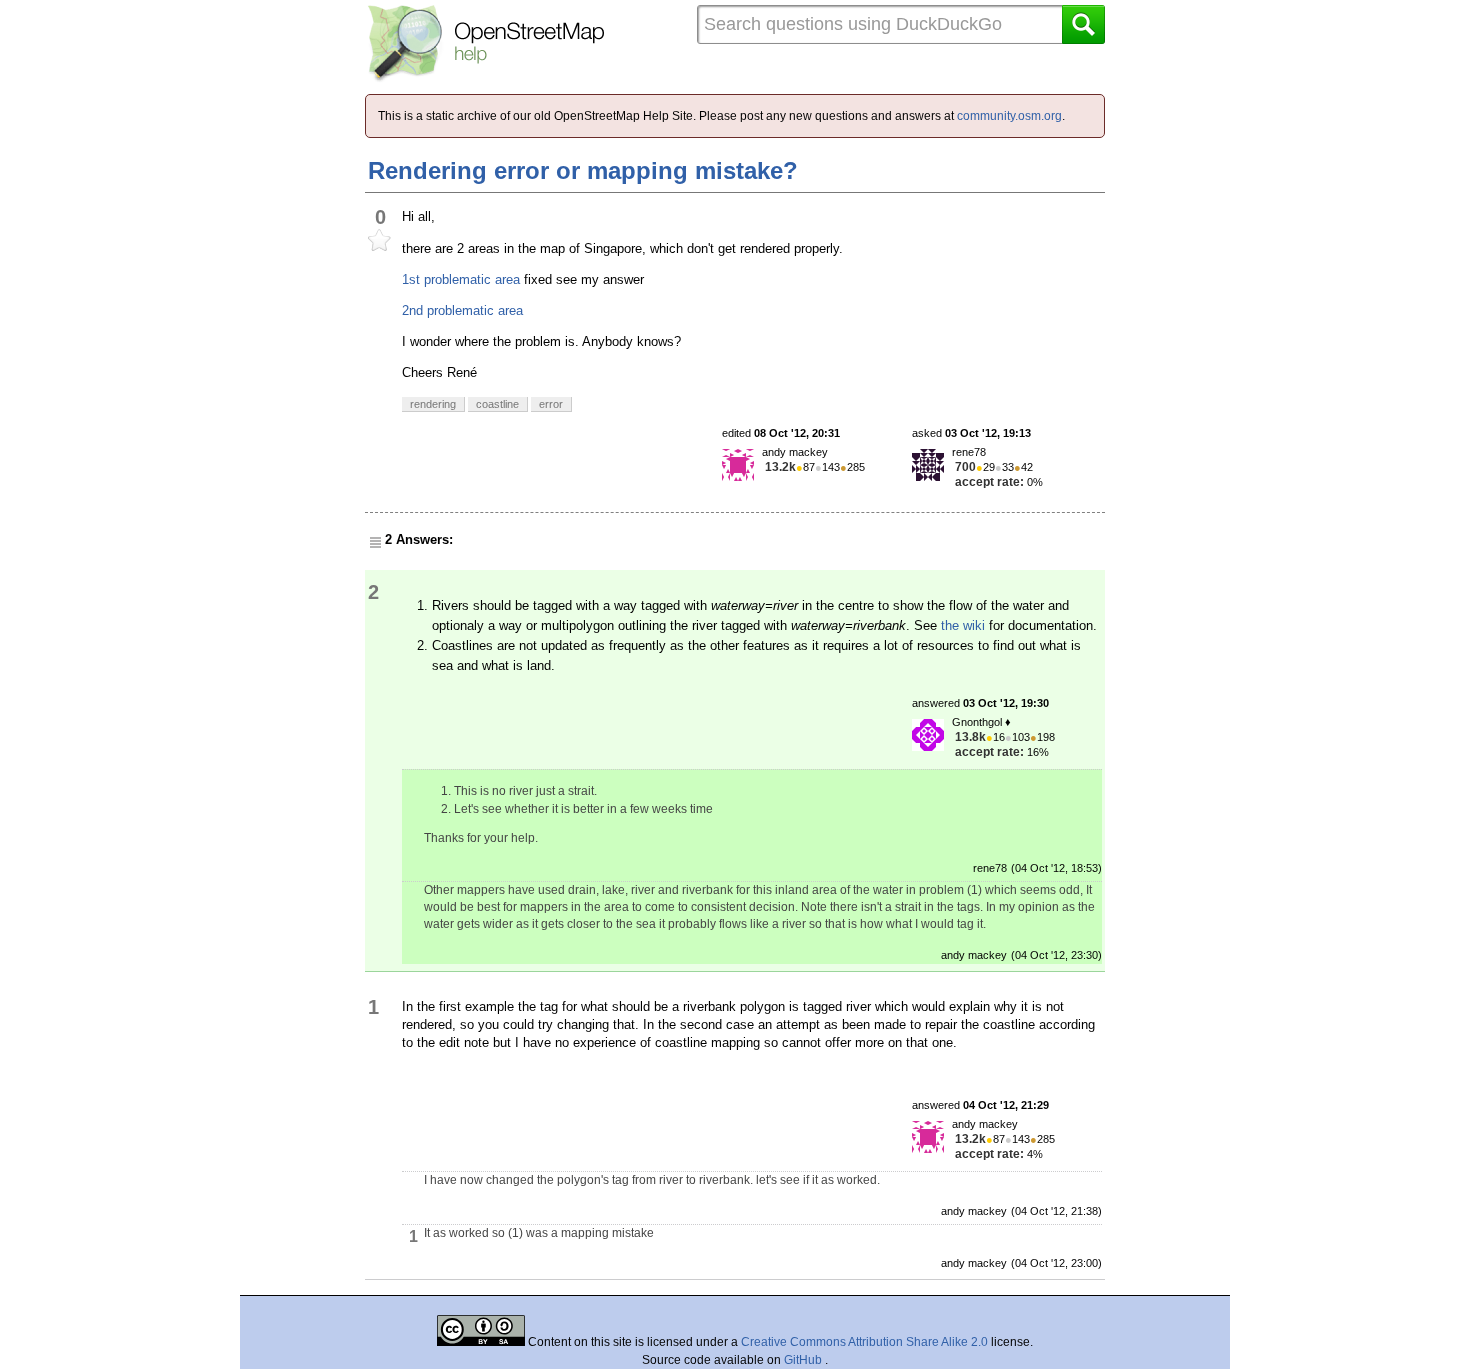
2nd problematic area (462, 310)
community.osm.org (1009, 116)
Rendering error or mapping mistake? (583, 170)
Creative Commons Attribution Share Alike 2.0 (864, 1342)
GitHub (804, 1360)
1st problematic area (461, 279)
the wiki (963, 625)
